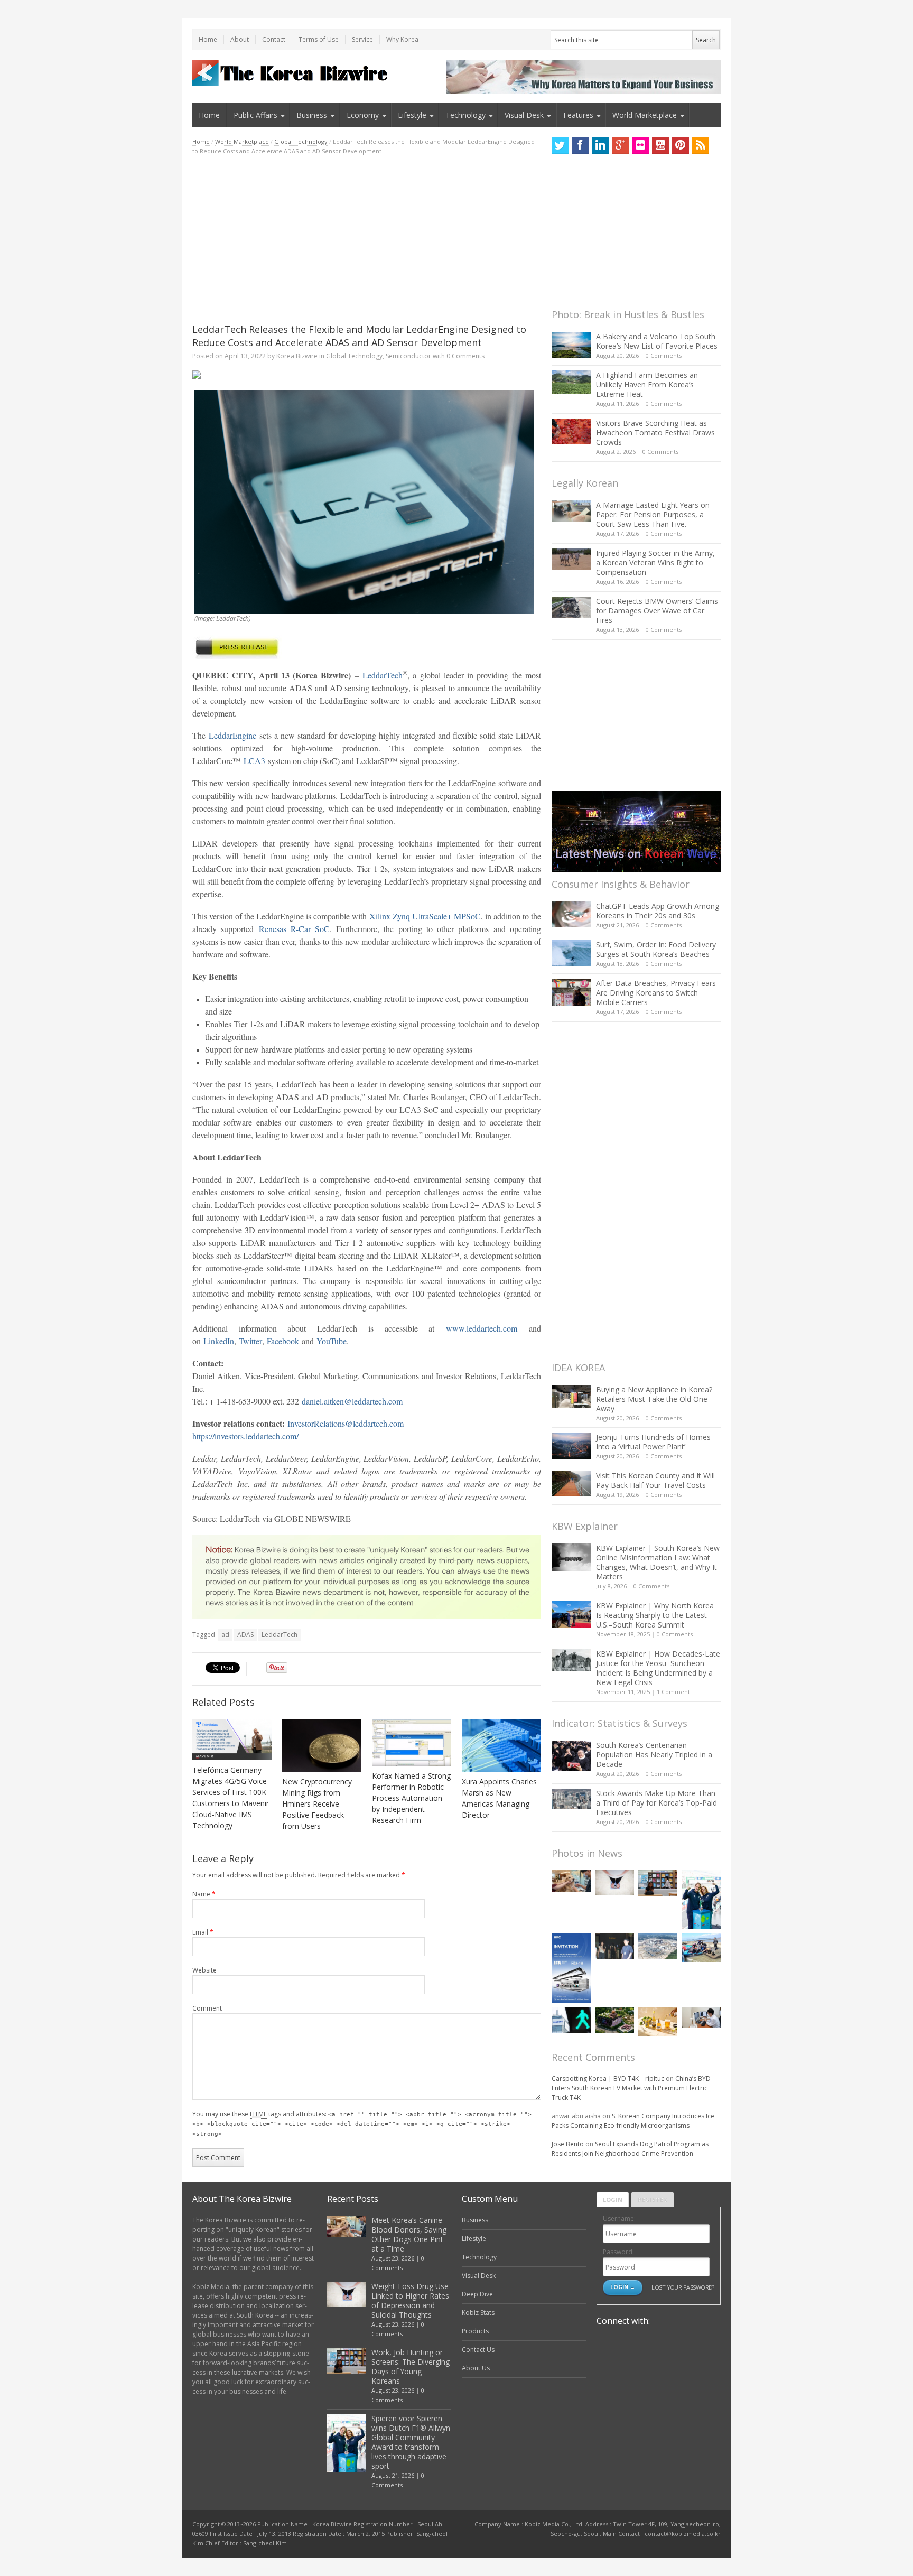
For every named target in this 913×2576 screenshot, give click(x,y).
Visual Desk (524, 115)
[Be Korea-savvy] (291, 73)
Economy (363, 115)
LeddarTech (383, 675)
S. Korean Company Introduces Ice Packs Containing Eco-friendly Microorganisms (633, 2121)
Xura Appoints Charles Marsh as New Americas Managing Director (499, 1798)
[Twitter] (560, 145)
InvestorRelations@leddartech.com (346, 1423)
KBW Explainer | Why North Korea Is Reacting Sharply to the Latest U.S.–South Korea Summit (655, 1615)
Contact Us (478, 2350)
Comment (207, 2008)
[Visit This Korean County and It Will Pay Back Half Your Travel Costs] (571, 1484)
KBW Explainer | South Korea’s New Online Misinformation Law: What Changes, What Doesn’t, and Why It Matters (658, 1562)
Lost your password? (683, 2287)
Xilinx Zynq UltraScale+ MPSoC (425, 916)
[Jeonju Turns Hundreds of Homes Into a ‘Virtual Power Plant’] (571, 1445)
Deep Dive (477, 2294)
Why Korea (402, 39)
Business (312, 115)
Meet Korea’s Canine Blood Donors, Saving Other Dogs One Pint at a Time (409, 2234)
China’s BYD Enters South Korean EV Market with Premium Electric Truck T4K (631, 2088)
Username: (619, 2219)
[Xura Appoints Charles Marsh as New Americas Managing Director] (501, 1745)
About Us (476, 2368)
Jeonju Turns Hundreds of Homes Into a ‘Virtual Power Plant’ (653, 1442)
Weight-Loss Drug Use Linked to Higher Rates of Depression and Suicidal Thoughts (410, 2300)
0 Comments (664, 355)
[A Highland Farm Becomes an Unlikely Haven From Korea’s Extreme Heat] (571, 382)
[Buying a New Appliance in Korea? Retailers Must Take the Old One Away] (571, 1397)
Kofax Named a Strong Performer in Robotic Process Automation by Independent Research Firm (411, 1798)
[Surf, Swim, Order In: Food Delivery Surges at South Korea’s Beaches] (571, 953)
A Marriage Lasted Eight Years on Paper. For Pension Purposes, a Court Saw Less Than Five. (653, 514)
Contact (274, 39)
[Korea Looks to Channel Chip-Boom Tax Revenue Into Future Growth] (658, 1946)
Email (203, 1932)
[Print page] (367, 375)
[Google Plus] (620, 145)
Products (475, 2331)
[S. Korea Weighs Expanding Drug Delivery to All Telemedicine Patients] (701, 2017)
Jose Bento (568, 2144)
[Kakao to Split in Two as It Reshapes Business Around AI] (614, 1946)
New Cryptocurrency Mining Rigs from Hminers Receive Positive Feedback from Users (317, 1804)
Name (204, 1894)
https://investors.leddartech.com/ (245, 1436)
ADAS (245, 1635)
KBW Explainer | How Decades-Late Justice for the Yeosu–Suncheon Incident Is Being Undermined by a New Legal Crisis (658, 1668)
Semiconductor (408, 356)
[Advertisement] (367, 239)
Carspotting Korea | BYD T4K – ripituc (608, 2079)
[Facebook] (580, 145)
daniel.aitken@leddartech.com (352, 1401)
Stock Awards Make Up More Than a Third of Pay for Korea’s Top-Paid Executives (656, 1803)
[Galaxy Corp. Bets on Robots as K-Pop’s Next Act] (614, 2020)
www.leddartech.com (482, 1328)
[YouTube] (660, 145)
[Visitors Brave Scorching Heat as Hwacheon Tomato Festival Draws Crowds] (571, 431)
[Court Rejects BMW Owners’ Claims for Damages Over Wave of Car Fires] (571, 607)
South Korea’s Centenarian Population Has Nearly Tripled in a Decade (654, 1755)
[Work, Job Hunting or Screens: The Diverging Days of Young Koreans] (658, 1883)
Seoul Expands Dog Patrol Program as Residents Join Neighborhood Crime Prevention (630, 2149)
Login (613, 2200)
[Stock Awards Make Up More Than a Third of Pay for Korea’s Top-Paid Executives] (571, 1799)
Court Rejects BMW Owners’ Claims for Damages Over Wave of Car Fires (657, 611)
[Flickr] (640, 145)
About (240, 39)
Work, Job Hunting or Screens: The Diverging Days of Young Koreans (411, 2366)
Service (362, 39)
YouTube (332, 1341)
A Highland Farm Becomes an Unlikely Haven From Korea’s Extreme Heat (647, 384)
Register (653, 2200)
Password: (618, 2252)
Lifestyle (412, 115)
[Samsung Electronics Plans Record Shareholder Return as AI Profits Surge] (571, 2020)
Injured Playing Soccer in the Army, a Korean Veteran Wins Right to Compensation (655, 562)
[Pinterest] (681, 145)
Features (578, 115)
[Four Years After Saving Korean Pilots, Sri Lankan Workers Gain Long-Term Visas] (701, 1947)
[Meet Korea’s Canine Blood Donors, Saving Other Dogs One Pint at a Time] (571, 1881)
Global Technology (301, 141)
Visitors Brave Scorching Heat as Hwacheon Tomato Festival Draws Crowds (655, 433)
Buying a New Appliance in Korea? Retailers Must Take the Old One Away (654, 1399)
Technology (465, 115)
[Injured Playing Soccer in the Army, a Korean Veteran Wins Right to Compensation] (571, 560)
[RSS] (701, 145)
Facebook (283, 1341)
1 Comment (673, 1692)
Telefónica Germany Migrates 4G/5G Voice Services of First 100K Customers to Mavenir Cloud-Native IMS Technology (231, 1798)
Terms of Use (319, 39)
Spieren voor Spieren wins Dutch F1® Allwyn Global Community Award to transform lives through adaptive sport (411, 2442)
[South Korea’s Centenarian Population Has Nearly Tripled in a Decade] (571, 1756)
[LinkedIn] (600, 145)
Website (204, 1970)
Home (208, 39)
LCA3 (254, 761)
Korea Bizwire (297, 356)
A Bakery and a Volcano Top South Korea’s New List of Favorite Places (657, 341)
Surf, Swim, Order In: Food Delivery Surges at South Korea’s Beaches (656, 949)
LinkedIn (219, 1341)
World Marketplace (645, 115)
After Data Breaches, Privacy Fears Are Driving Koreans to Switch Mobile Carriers (656, 993)
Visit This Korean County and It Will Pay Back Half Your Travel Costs (655, 1480)
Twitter (250, 1341)
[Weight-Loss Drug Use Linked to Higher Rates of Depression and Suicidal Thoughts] (614, 1882)
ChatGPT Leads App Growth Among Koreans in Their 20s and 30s (658, 911)
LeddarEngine (232, 735)
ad (225, 1635)
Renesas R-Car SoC (295, 929)
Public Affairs (255, 115)
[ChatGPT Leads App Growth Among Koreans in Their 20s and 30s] (571, 914)
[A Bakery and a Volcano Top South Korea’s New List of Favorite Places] (571, 345)
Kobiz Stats (478, 2313)
